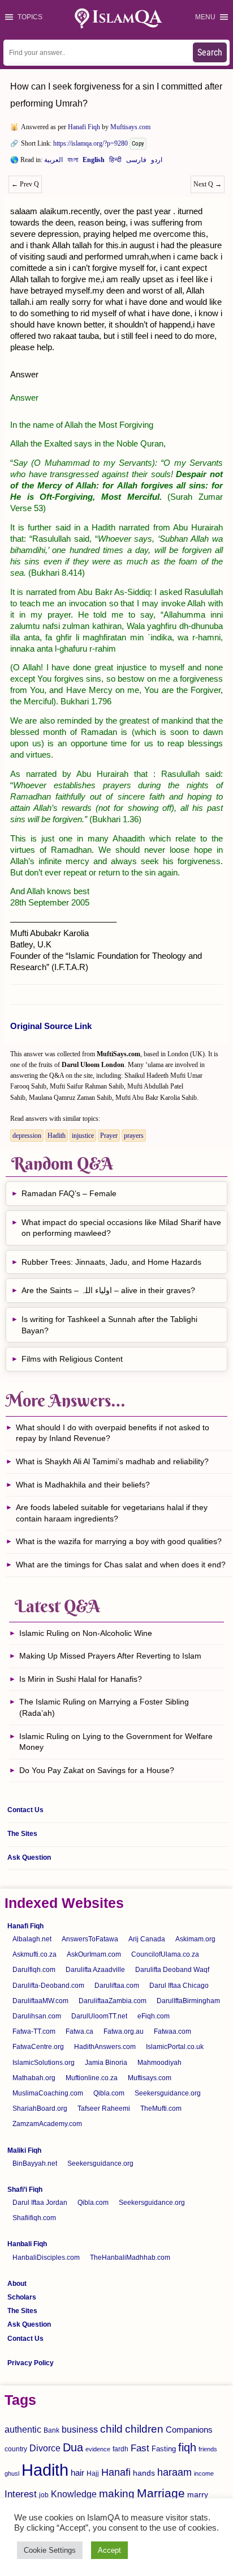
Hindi (115, 162)
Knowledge (74, 2494)
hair (77, 2473)
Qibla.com (109, 2093)
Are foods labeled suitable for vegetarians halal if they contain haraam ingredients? (112, 1513)
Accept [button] (109, 2550)
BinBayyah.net (35, 2163)
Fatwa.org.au (124, 2031)
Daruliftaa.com (117, 1986)
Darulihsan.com (37, 2016)
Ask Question (29, 1857)
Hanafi (116, 2472)
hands (144, 2473)
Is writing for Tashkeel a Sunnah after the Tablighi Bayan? (109, 1325)
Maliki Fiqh (24, 2150)
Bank (51, 2430)
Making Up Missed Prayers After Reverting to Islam (110, 1656)
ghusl (12, 2473)
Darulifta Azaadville (95, 1970)
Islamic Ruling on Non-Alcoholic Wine (86, 1633)
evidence (98, 2449)
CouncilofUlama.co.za (165, 1954)
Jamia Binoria (106, 2063)
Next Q (208, 184)
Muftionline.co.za (92, 2078)
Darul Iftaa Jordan (40, 2203)
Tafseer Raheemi (104, 2109)
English (94, 162)
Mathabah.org (34, 2078)
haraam (174, 2472)
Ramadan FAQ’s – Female (69, 1193)
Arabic (53, 162)
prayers (134, 1136)
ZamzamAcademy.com (47, 2124)
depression (27, 1136)
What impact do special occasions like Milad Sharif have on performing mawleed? (121, 1228)
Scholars (22, 2297)
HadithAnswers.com (105, 2047)
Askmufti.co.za (34, 1954)
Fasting (164, 2449)
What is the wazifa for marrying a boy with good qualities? (119, 1541)
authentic (23, 2429)
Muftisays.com (130, 127)
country (16, 2449)
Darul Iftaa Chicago (179, 1986)
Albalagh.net (32, 1939)
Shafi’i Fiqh (25, 2190)
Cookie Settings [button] (50, 2550)
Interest (21, 2494)
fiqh (187, 2447)
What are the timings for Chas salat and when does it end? (121, 1565)
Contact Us (25, 1810)
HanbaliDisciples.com (46, 2258)
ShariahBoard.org (40, 2109)
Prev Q (25, 184)
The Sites (22, 1834)
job (44, 2495)
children (144, 2429)
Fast (140, 2448)
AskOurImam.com (94, 1954)
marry (198, 2494)
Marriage (161, 2493)
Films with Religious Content (72, 1359)
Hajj (93, 2473)
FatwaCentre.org (38, 2047)
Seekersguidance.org (168, 2093)
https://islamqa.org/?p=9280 (90, 143)
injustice (83, 1136)
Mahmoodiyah (159, 2063)
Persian (136, 162)
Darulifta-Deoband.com (48, 1986)
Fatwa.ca (79, 2031)
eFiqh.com (154, 2016)
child (111, 2429)
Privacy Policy (31, 2363)
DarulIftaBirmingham (188, 2001)
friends (208, 2449)
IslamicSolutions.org (44, 2063)
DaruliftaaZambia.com (113, 2001)
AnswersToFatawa (90, 1939)
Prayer (109, 1136)
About (17, 2284)
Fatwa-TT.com (34, 2031)
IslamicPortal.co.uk (175, 2047)
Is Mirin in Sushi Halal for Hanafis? (81, 1679)
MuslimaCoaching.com (48, 2093)
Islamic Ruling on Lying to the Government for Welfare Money (116, 1742)
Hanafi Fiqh (84, 127)
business (80, 2429)
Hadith (57, 1136)
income (204, 2473)
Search (210, 52)
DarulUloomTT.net (99, 2016)
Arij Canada (147, 1939)
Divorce (45, 2448)
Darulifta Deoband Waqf (172, 1970)
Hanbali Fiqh (27, 2244)
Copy (138, 144)
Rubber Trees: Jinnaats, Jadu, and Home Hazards (111, 1262)
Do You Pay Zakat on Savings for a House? (97, 1770)
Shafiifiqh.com (34, 2218)
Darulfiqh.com (34, 1970)
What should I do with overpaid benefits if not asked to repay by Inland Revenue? (113, 1433)
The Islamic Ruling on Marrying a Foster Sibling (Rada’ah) (104, 1707)
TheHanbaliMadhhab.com (130, 2258)
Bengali (73, 162)
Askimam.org (195, 1939)
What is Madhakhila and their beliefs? (83, 1485)
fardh (120, 2449)
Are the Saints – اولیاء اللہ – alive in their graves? (108, 1290)
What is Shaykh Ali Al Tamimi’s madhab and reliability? (112, 1461)
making (117, 2494)
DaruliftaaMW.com (40, 2001)
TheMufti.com (161, 2109)
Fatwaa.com (172, 2031)
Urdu (157, 162)
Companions (189, 2430)
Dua (73, 2447)
